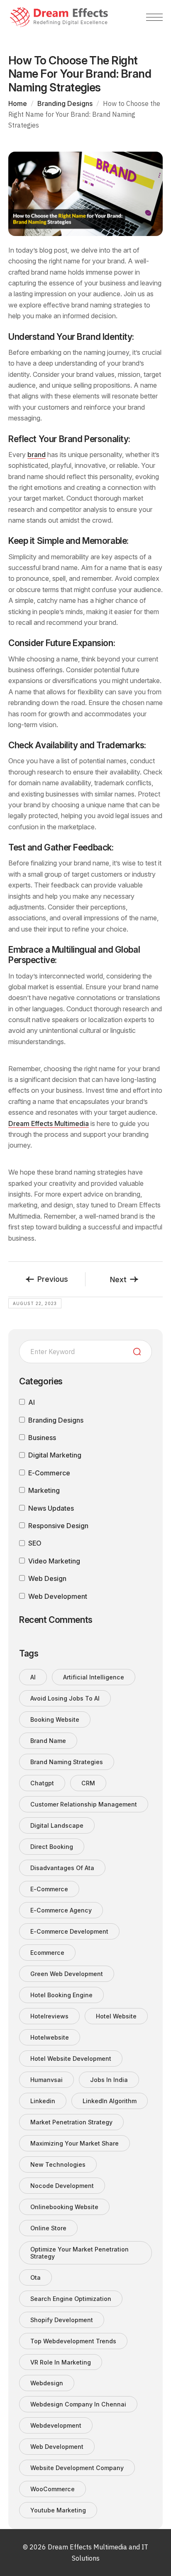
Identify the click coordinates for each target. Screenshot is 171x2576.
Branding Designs (65, 103)
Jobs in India (109, 2080)
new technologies (58, 2164)
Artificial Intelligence (94, 1677)
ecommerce (47, 1953)
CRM (88, 1783)
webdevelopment (56, 2425)
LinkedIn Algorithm (110, 2101)
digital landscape (57, 1825)
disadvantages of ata (62, 1868)
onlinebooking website (64, 2207)
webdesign (47, 2383)
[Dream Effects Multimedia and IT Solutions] (59, 17)
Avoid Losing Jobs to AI (65, 1698)
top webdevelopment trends (73, 2341)
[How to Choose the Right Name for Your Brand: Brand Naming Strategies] (85, 193)
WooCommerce (53, 2489)
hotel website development (71, 2059)
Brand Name (48, 1741)
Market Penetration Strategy (71, 2122)
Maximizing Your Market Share (75, 2143)
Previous (53, 1279)
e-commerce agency (61, 1910)
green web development (67, 1974)
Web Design (47, 1578)
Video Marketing (54, 1561)
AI (32, 1402)
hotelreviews (49, 2016)
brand (37, 455)
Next (118, 1279)
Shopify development (62, 2320)
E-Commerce (49, 1473)
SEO (35, 1543)
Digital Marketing (55, 1455)
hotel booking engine (61, 1995)
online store (48, 2228)
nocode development (62, 2186)
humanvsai (46, 2080)
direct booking (52, 1847)
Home (18, 103)
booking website (55, 1719)
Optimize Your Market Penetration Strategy (79, 2253)
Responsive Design (58, 1526)
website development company (77, 2468)
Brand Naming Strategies (67, 1762)
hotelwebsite (50, 2037)
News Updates (51, 1508)
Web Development (58, 1596)
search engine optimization (71, 2299)
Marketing (44, 1490)
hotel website (116, 2016)
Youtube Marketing (58, 2510)
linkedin (43, 2101)
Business (42, 1438)
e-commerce (49, 1889)
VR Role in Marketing (61, 2362)
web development (57, 2447)
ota (35, 2277)
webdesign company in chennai (78, 2404)
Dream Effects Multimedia (49, 1123)
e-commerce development (69, 1931)
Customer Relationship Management (84, 1804)
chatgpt (42, 1783)
